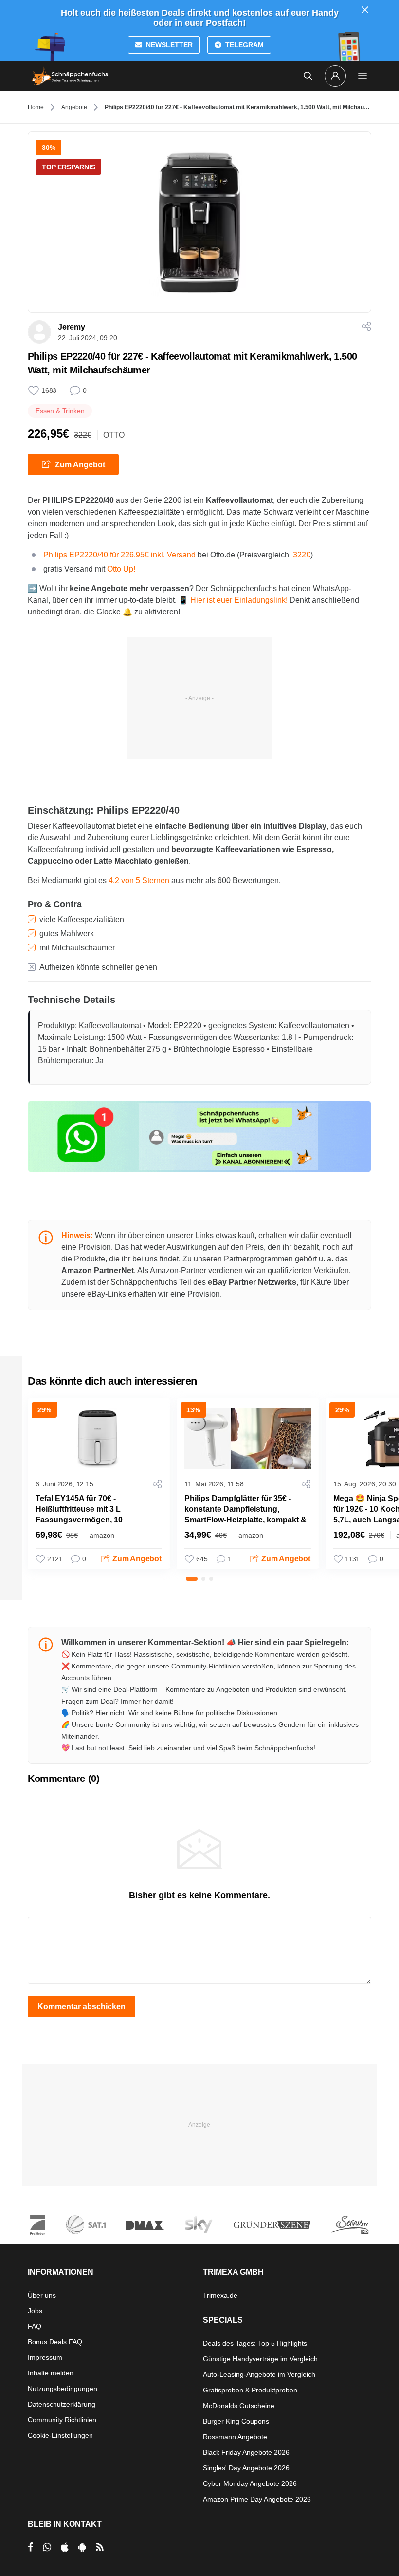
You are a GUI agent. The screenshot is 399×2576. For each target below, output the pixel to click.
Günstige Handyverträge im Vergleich (260, 2359)
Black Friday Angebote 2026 (246, 2452)
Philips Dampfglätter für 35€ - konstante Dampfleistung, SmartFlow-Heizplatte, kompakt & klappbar (245, 1514)
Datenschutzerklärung (62, 2404)
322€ (302, 555)
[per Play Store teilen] (82, 2547)
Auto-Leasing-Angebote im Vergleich (259, 2374)
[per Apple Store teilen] (65, 2547)
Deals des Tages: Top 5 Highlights (255, 2343)
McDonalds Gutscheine (239, 2406)
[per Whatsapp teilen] (47, 2547)
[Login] (335, 76)
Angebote (74, 107)
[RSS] (100, 2547)
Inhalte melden (51, 2373)
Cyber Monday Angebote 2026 (250, 2483)
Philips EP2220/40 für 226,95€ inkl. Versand (120, 555)
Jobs (35, 2311)
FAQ (35, 2326)
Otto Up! (121, 569)
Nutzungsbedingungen (63, 2389)
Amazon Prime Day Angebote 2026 (257, 2499)
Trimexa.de (220, 2295)
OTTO (114, 435)
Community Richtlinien (62, 2420)
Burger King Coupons (236, 2421)
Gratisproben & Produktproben (250, 2390)
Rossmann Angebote (235, 2437)
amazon (102, 1535)
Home (36, 107)
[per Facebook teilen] (30, 2547)
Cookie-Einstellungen (60, 2435)
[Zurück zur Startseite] (70, 76)
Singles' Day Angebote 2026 (246, 2468)
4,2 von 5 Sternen (139, 880)
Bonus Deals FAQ (55, 2342)
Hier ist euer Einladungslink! (239, 600)
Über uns (42, 2295)
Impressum (45, 2357)
